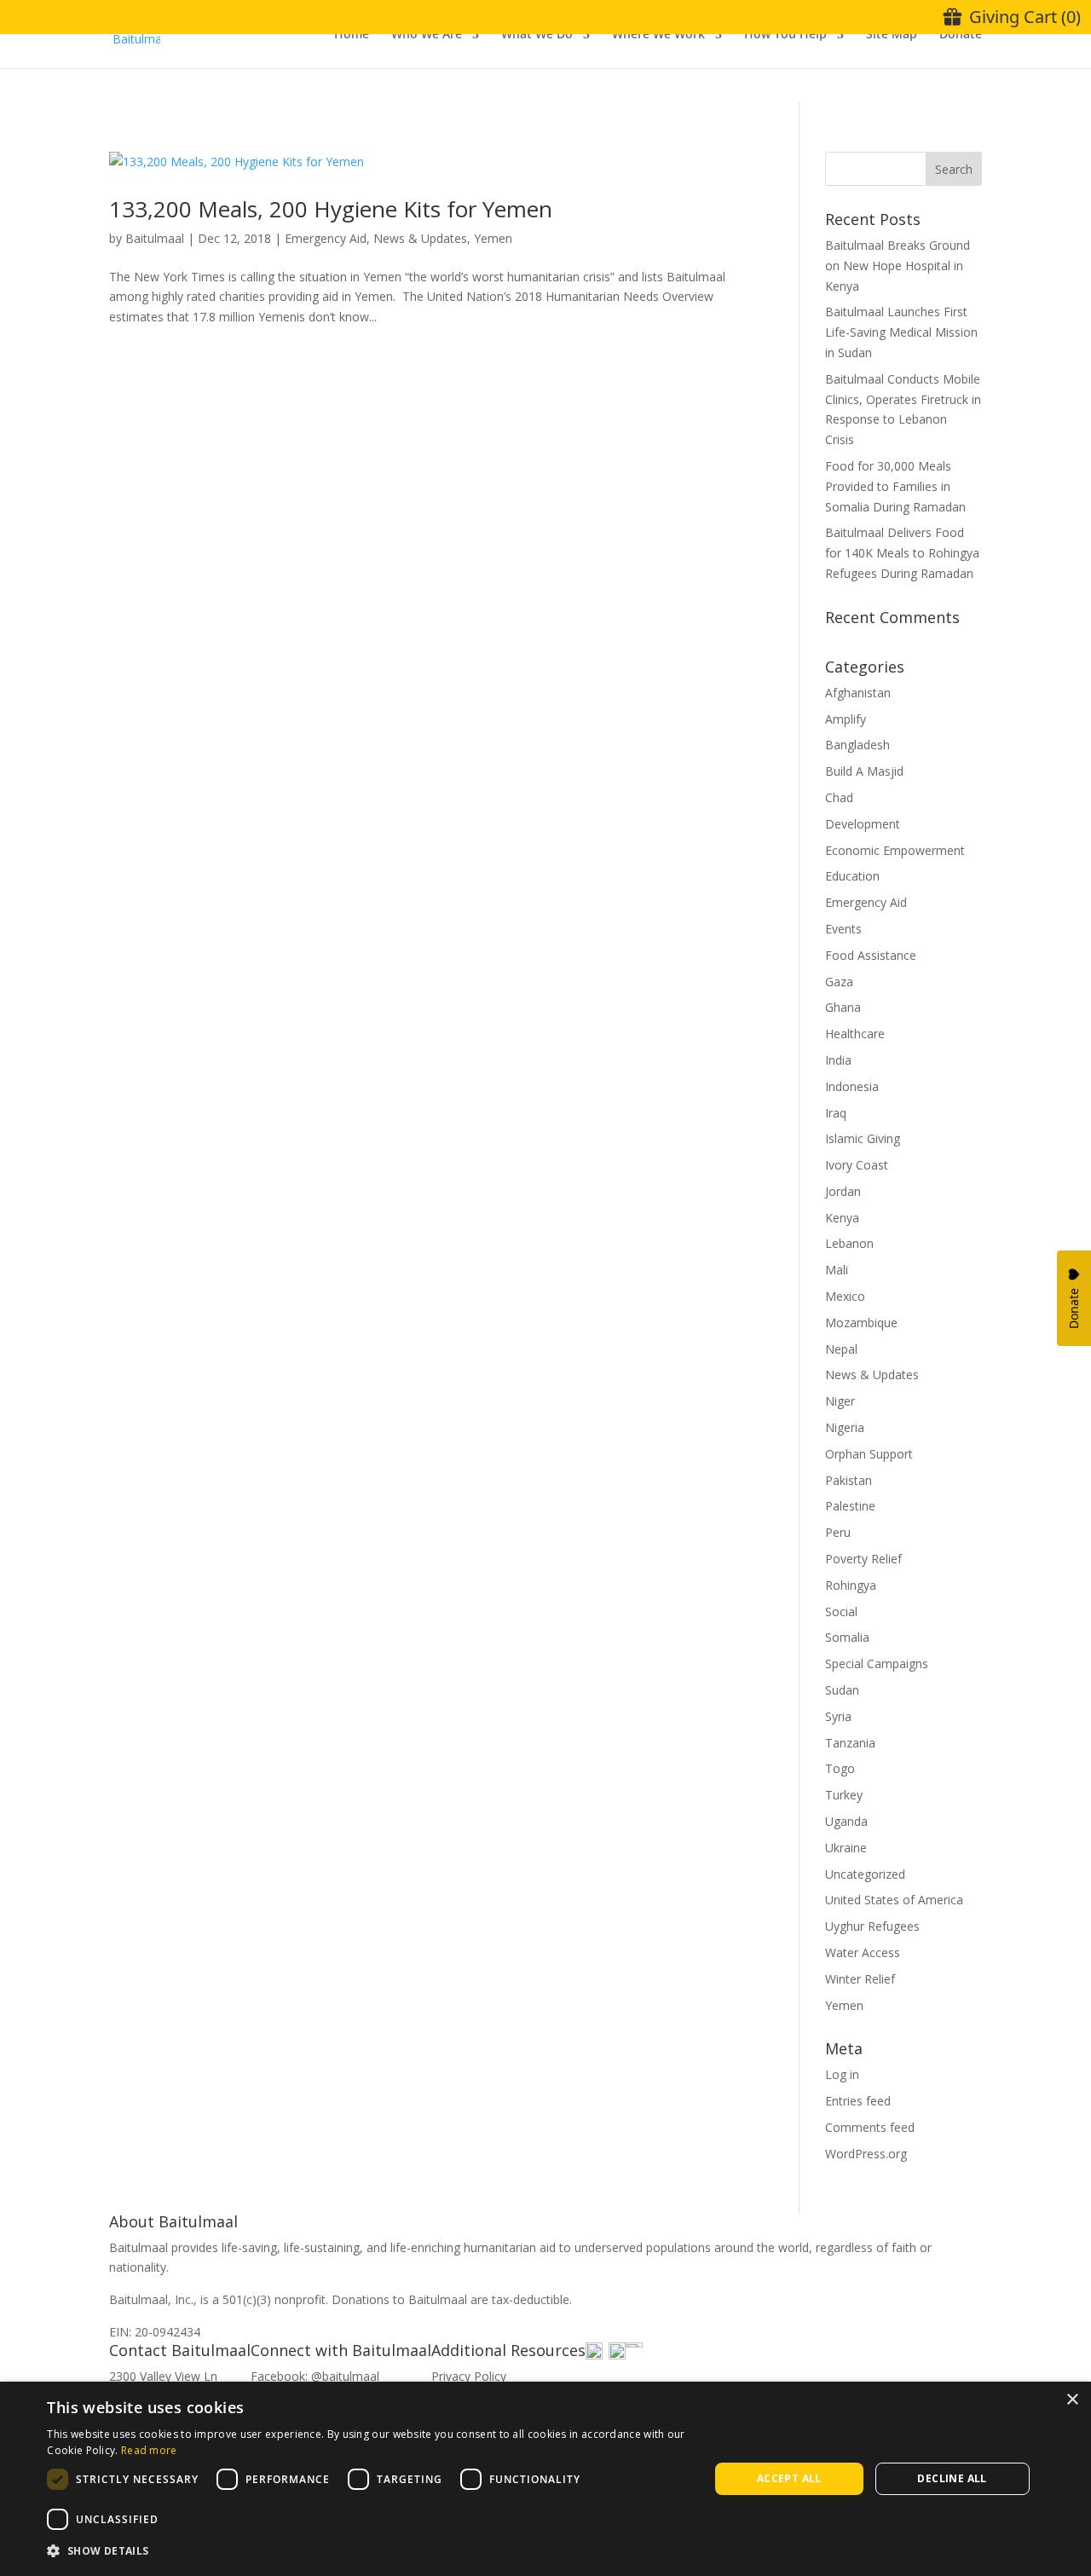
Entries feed (858, 2101)
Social (841, 1611)
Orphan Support (869, 1454)
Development (863, 824)
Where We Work (658, 35)
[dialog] (545, 2479)
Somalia (847, 1637)
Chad (839, 797)
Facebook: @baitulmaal (315, 2376)
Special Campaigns (877, 1663)
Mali (837, 1270)
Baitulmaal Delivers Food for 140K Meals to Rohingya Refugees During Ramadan (902, 553)
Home (352, 35)
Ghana (843, 1007)
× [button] (1072, 2400)
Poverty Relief (863, 1559)
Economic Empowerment (895, 850)
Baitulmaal (155, 238)
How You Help (785, 35)
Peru (838, 1532)
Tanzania (850, 1743)
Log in (842, 2074)
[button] (368, 2551)
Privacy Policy (469, 2376)
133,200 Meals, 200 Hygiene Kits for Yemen (331, 209)
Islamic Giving (863, 1138)
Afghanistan (858, 693)
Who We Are (427, 35)
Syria (838, 1716)
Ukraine (846, 1848)
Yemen (493, 238)
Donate (961, 35)
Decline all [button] (952, 2478)
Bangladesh (857, 745)
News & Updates (420, 238)
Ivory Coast (857, 1165)
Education (852, 876)
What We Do (537, 35)
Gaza (839, 982)
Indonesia (852, 1086)
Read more (149, 2450)
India (838, 1060)
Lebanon (849, 1243)
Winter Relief (860, 1979)
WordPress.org (866, 2154)
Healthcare (855, 1034)
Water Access (863, 1952)
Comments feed (870, 2127)
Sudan (842, 1690)
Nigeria (845, 1427)
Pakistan (849, 1480)
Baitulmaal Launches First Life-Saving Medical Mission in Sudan (901, 332)
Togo (840, 1768)
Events (843, 929)
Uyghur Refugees (872, 1926)
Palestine (850, 1506)
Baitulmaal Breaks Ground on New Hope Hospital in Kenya (898, 266)
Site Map (892, 35)
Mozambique (861, 1323)
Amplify (846, 719)
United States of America (894, 1900)
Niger (840, 1401)
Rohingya (851, 1585)
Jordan (843, 1191)
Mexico (845, 1296)
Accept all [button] (789, 2478)
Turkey (844, 1795)
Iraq (836, 1113)
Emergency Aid (326, 238)
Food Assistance (871, 955)
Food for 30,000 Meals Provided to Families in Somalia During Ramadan (895, 486)
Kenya (842, 1218)
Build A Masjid (864, 771)
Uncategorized (865, 1874)
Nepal (841, 1349)
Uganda (846, 1821)
